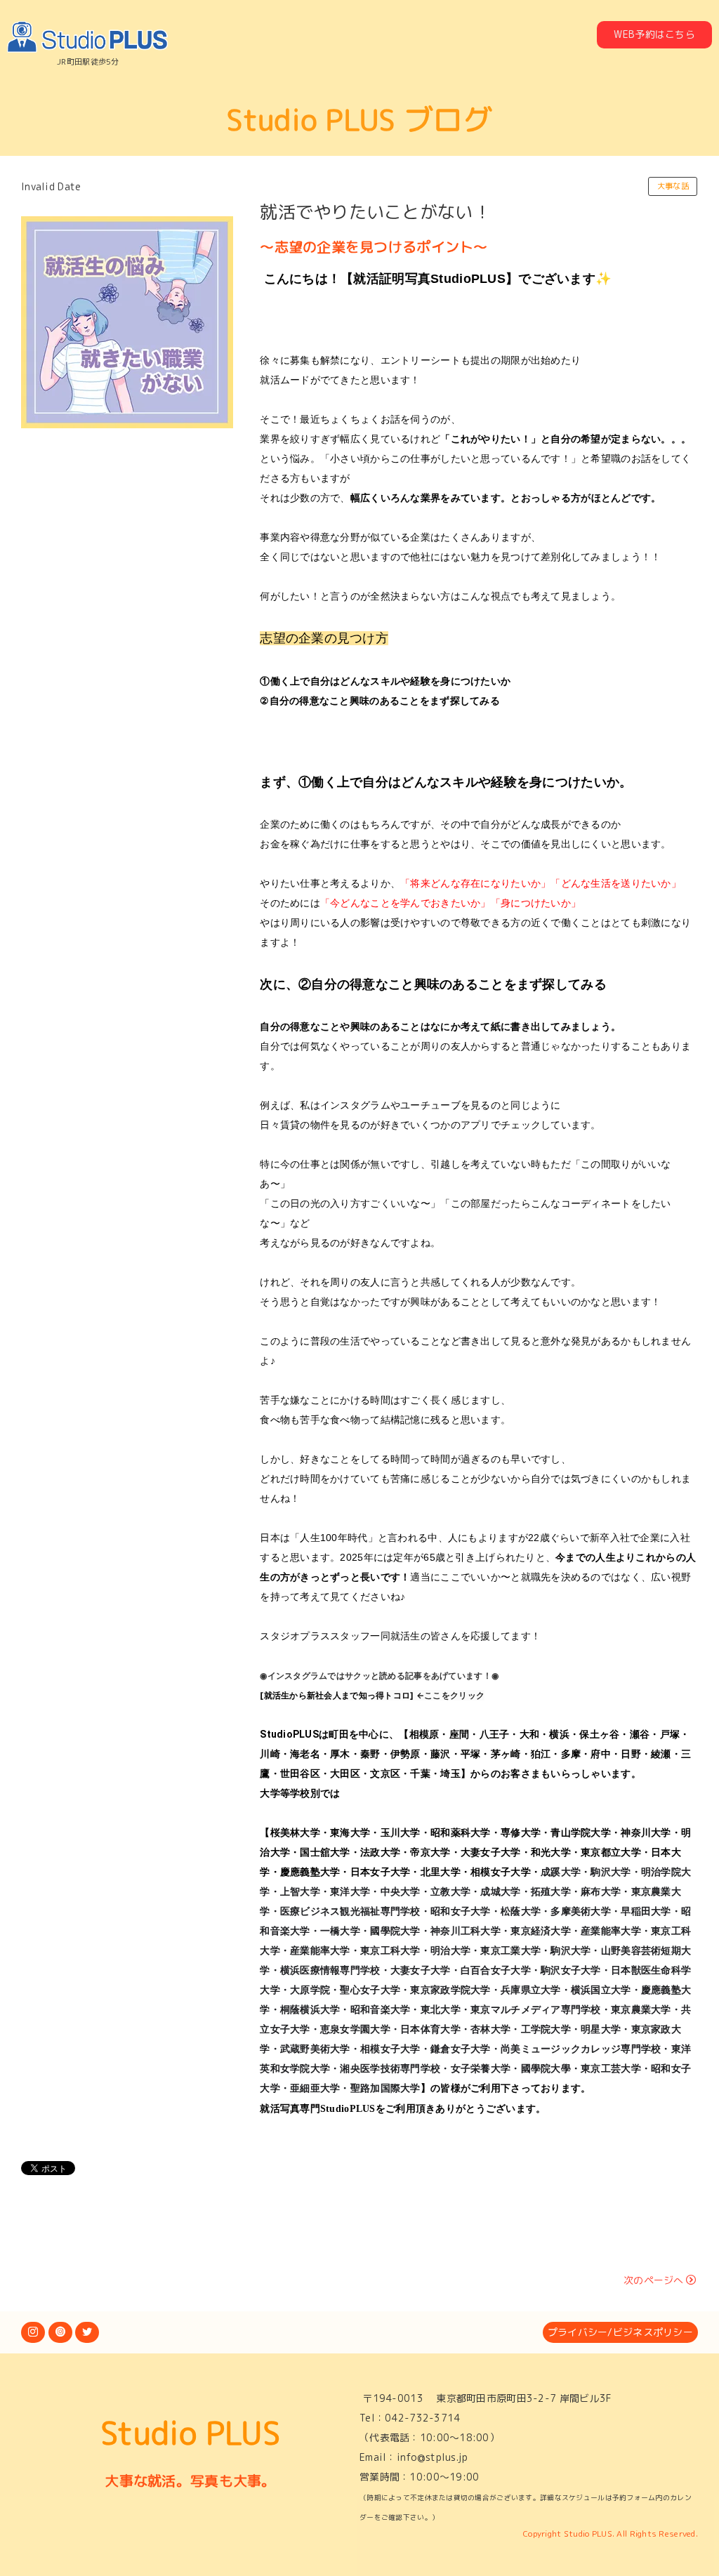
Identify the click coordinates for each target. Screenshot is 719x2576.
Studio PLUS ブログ (359, 119)
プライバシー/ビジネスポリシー (620, 2332)
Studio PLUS (190, 2433)
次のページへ (654, 2280)
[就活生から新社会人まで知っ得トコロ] (337, 1695)
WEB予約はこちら (654, 34)
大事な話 (673, 186)
